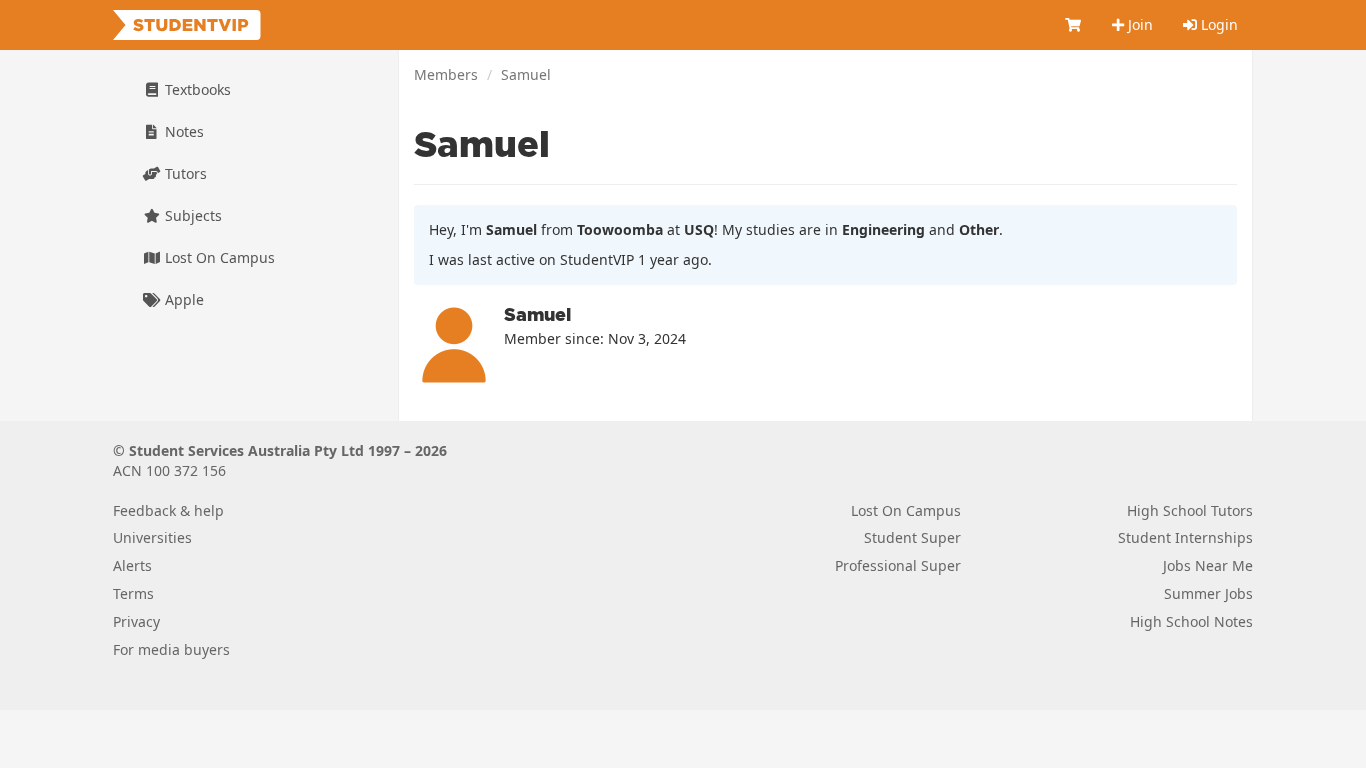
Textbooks (196, 89)
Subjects (191, 215)
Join (1138, 24)
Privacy (136, 621)
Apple (182, 299)
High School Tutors (1190, 510)
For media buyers (171, 649)
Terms (133, 593)
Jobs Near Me (1208, 565)
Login (1217, 24)
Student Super (912, 537)
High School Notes (1191, 621)
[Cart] (1074, 25)
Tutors (184, 173)
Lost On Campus (218, 257)
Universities (152, 537)
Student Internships (1185, 537)
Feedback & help (168, 510)
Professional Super (898, 565)
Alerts (132, 565)
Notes (182, 131)
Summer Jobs (1208, 593)
